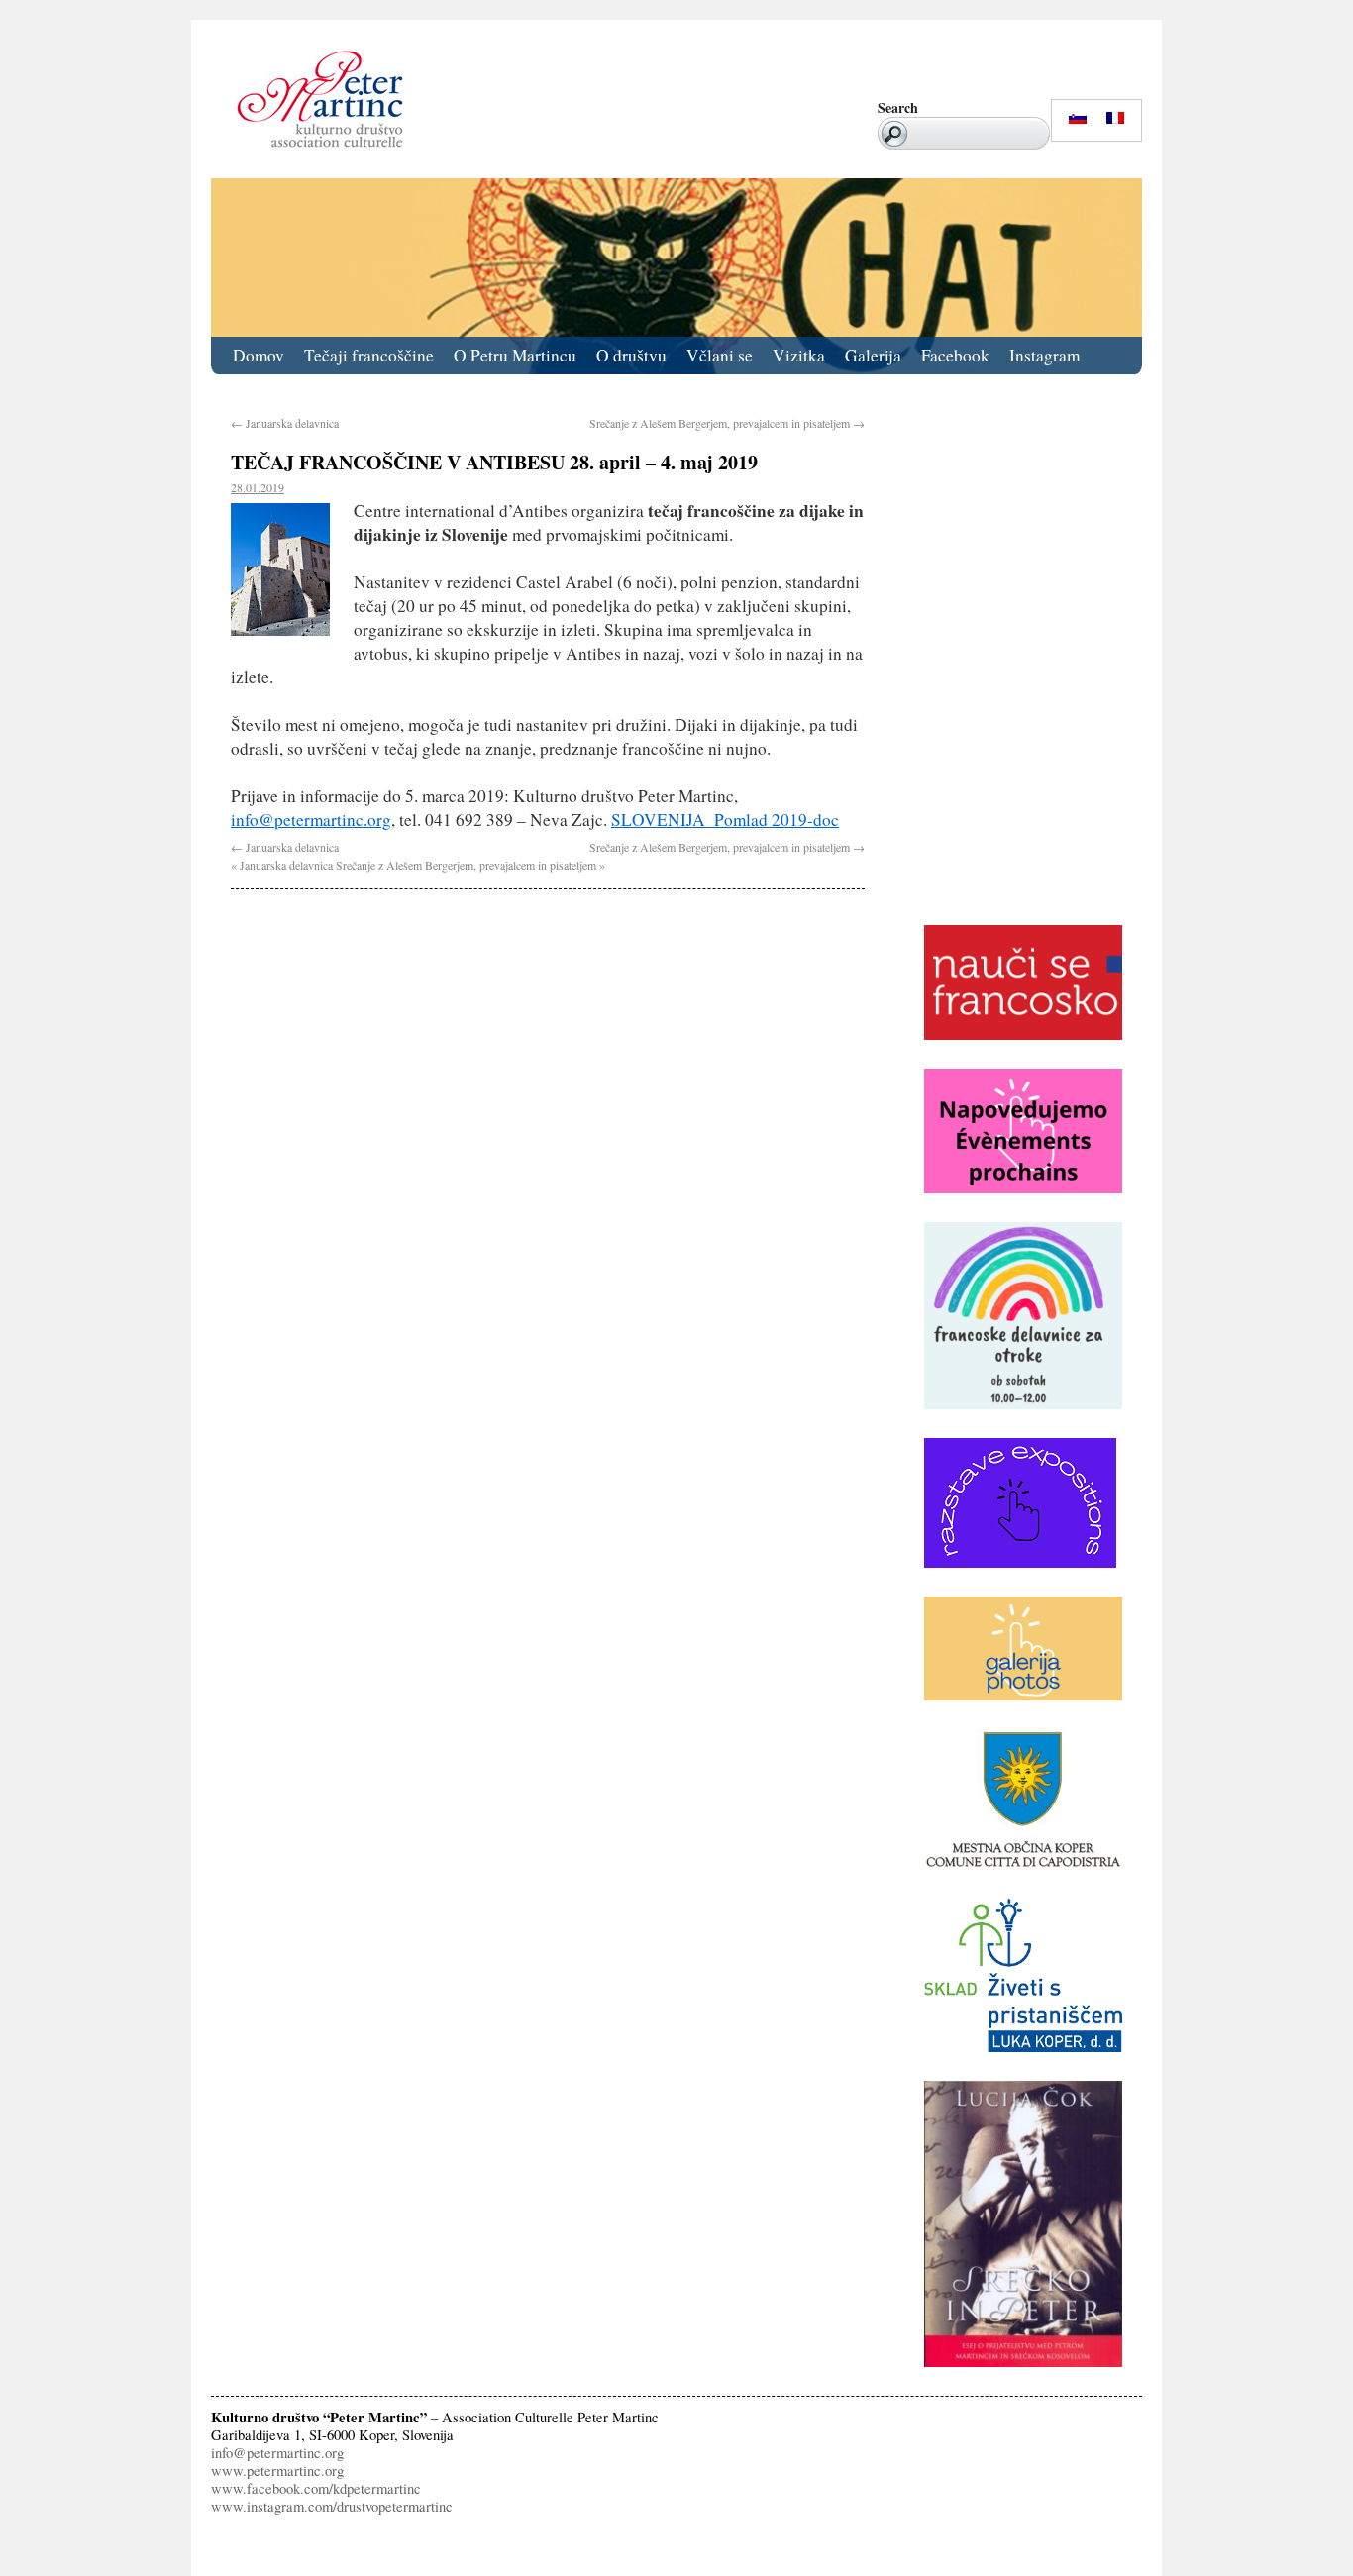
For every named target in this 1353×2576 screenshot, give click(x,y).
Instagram (1044, 355)
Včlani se (720, 355)
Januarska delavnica (285, 423)
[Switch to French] (1115, 118)
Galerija (873, 355)
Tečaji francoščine (369, 355)
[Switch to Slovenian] (1078, 118)
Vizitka (799, 355)
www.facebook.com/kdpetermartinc (316, 2488)
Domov (259, 355)
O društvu (631, 355)
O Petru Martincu (515, 355)
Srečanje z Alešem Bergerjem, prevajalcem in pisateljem (727, 423)
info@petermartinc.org (311, 820)
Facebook (955, 355)
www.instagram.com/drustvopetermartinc (332, 2506)
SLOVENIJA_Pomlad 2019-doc (725, 820)
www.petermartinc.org (277, 2471)
